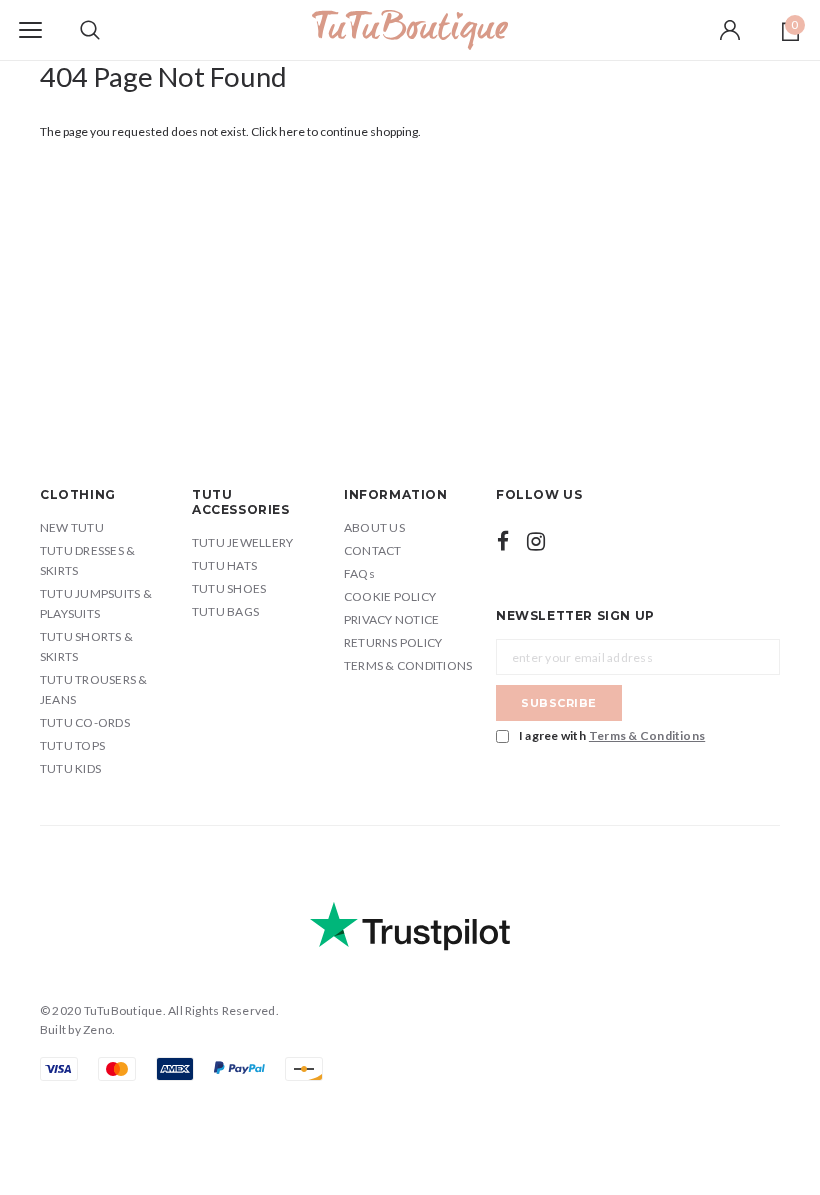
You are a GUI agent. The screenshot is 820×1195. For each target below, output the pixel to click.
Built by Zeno (76, 1029)
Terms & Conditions (647, 735)
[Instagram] (536, 541)
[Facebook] (503, 541)
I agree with (612, 735)
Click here (279, 131)
